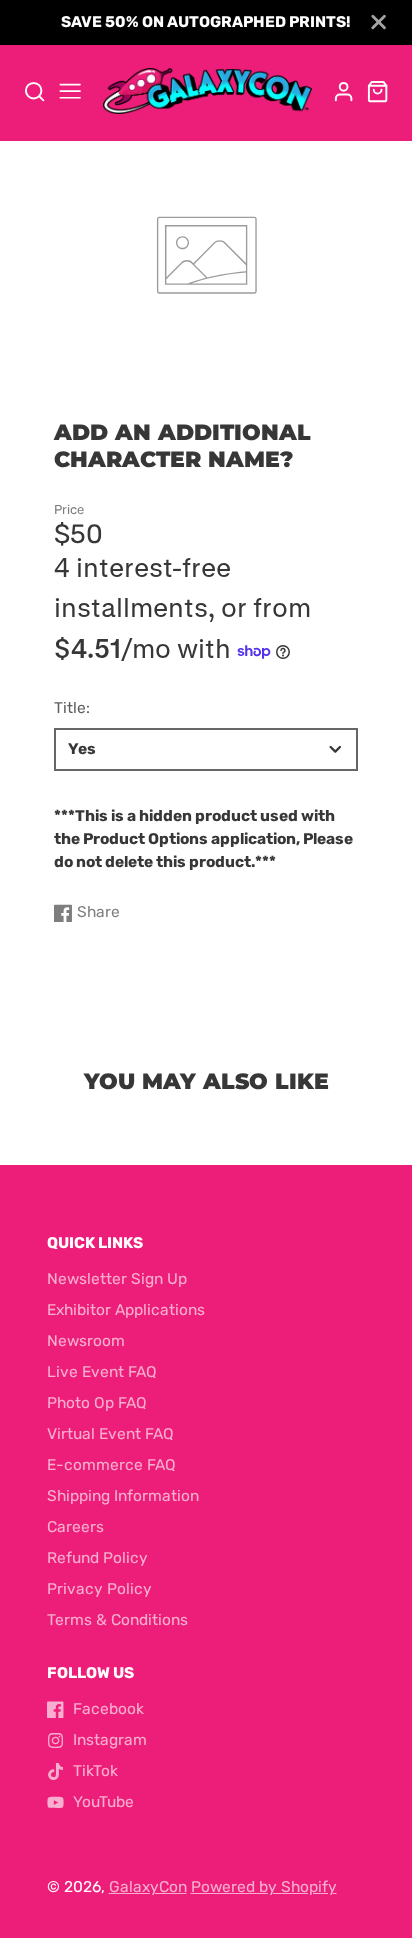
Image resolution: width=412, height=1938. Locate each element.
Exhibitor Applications (126, 1310)
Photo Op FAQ (97, 1403)
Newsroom (86, 1341)
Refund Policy (97, 1558)
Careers (75, 1527)
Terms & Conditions (117, 1620)
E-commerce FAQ (111, 1465)
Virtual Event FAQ (110, 1434)
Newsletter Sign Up (117, 1279)
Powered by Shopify (264, 1887)
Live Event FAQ (102, 1372)
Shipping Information (123, 1496)
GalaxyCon (148, 1887)
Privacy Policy (99, 1589)
